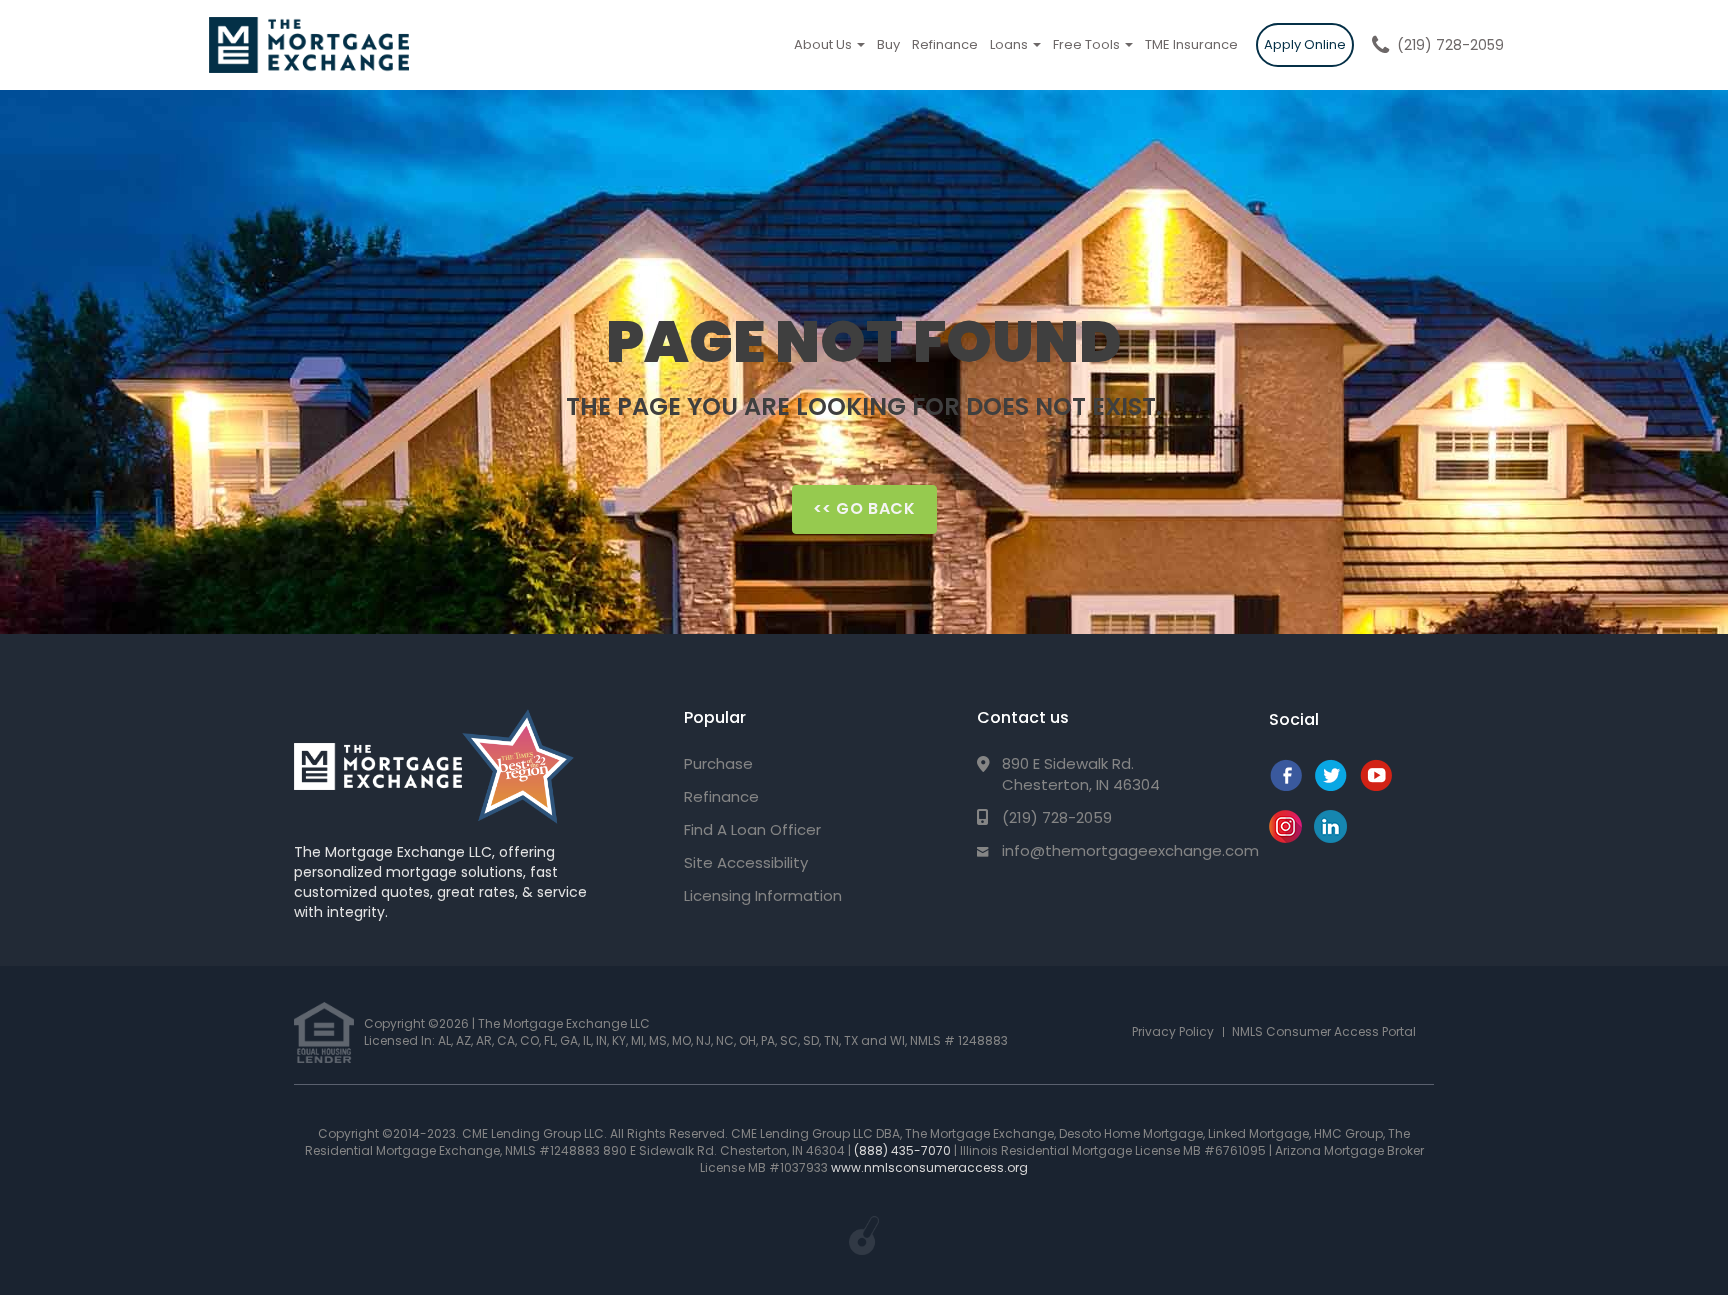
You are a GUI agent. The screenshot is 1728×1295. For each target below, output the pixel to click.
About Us (824, 44)
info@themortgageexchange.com (1130, 850)
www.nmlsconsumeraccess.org (929, 1167)
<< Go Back (864, 508)
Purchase (718, 763)
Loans (1010, 44)
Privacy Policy (1173, 1031)
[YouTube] (1375, 785)
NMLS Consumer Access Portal (1324, 1031)
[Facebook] (1285, 785)
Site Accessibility (746, 862)
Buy (888, 44)
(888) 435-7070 (902, 1150)
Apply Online (1305, 44)
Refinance (945, 44)
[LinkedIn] (1330, 837)
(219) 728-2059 (1450, 45)
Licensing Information (763, 895)
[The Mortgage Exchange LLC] (378, 766)
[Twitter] (1330, 785)
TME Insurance (1191, 44)
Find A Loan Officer (752, 829)
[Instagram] (1285, 837)
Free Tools (1088, 44)
